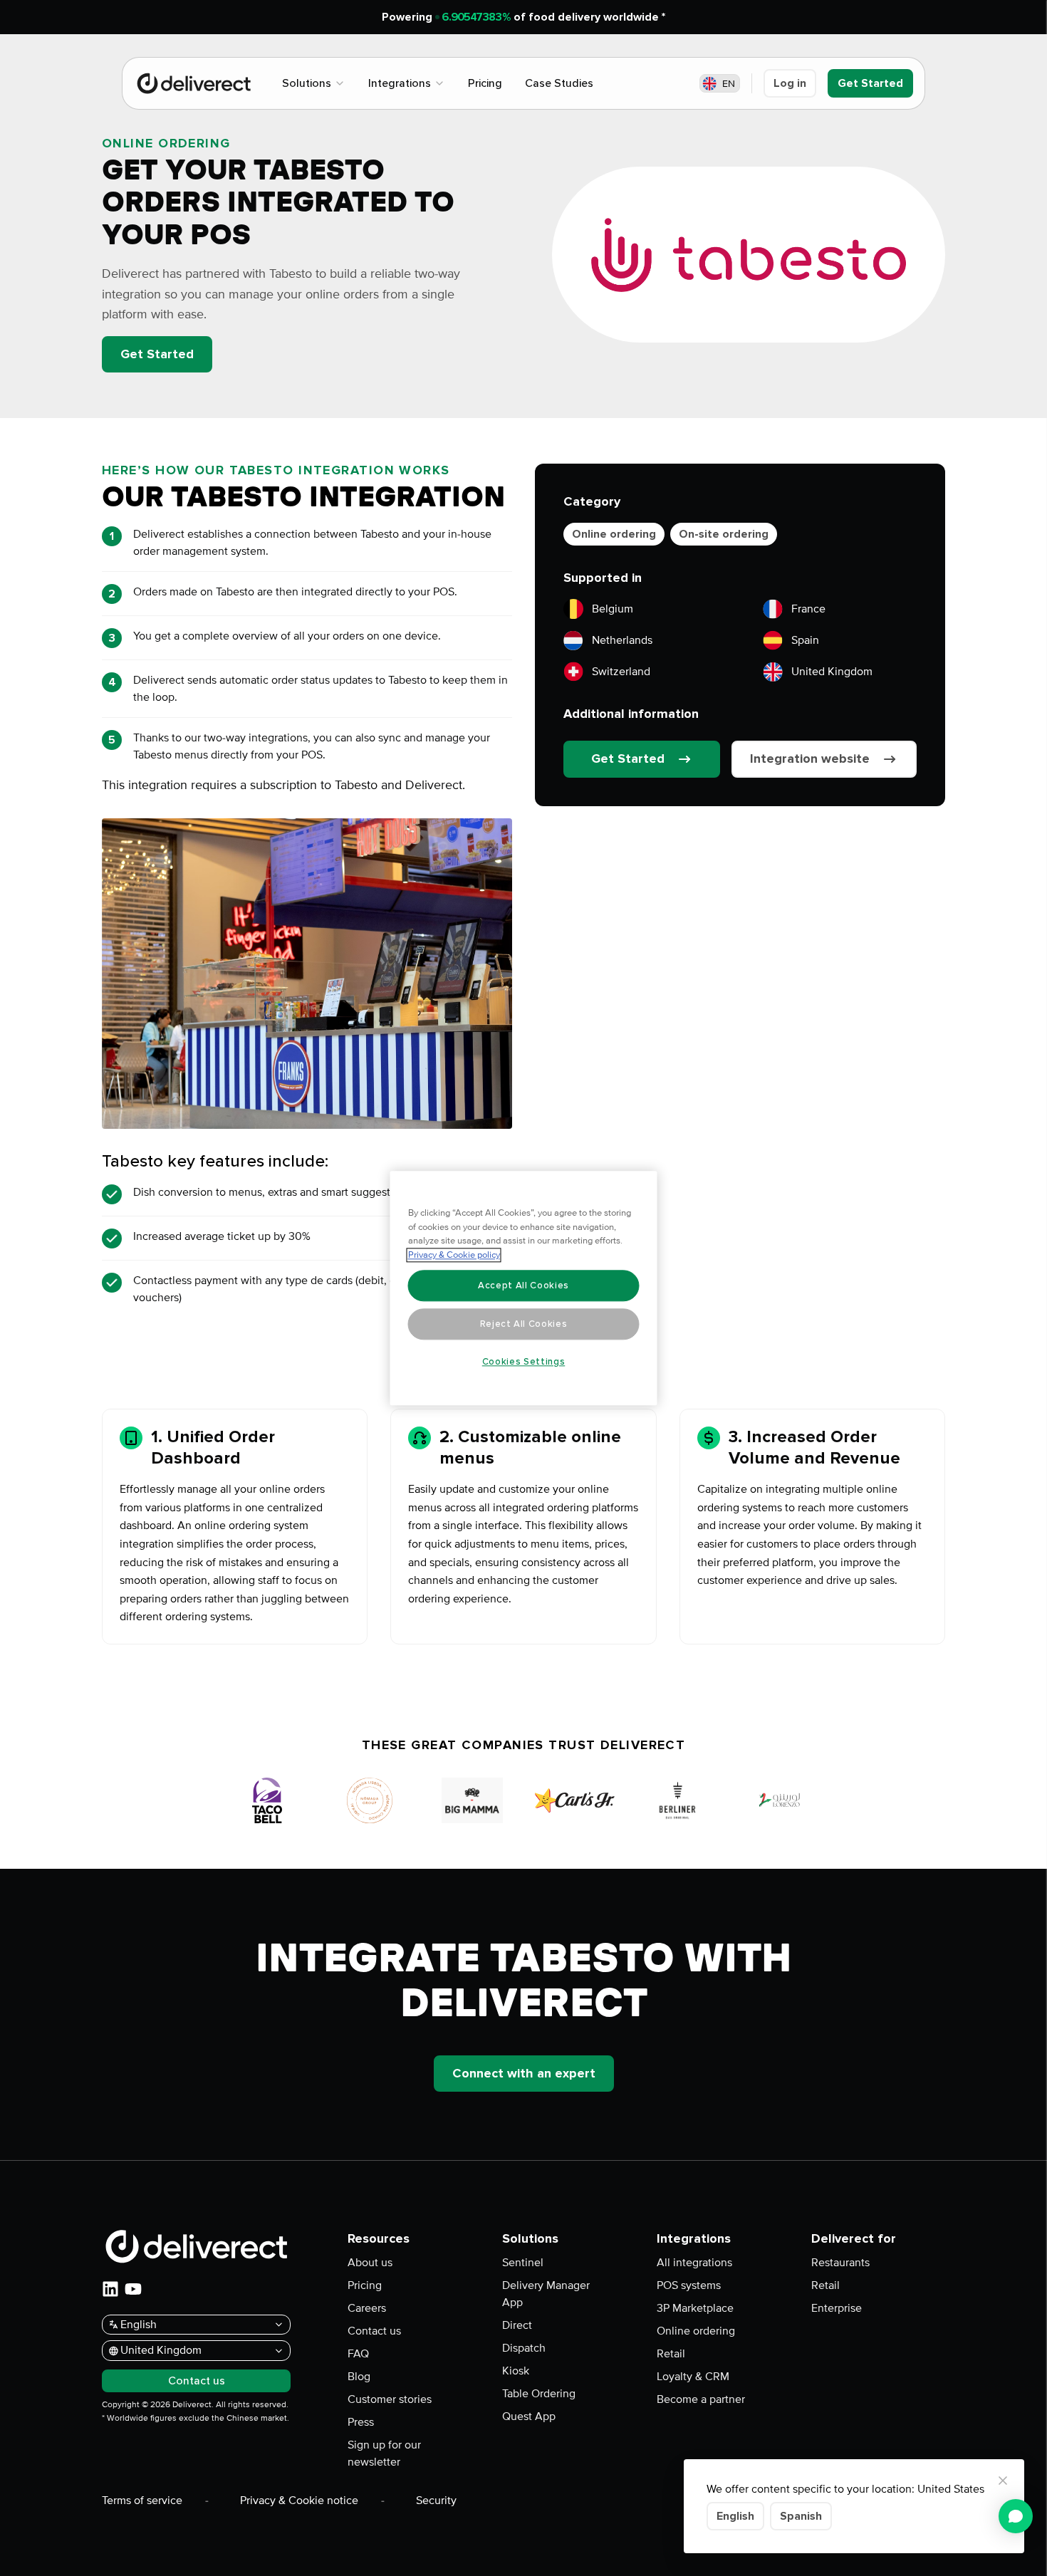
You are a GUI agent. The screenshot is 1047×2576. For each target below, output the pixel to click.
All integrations (694, 2263)
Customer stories (390, 2399)
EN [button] (729, 84)
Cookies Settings (524, 1362)
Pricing (365, 2285)
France (808, 609)
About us (370, 2263)
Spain (805, 640)
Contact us (374, 2331)
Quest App (529, 2416)
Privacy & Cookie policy (454, 1255)
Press (361, 2422)
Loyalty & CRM (693, 2377)
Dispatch (524, 2348)
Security (436, 2501)
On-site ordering (724, 534)
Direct (517, 2325)
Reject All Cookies (524, 1324)
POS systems (689, 2285)
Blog (359, 2377)
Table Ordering (539, 2394)
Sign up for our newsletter (384, 2454)
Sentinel (523, 2263)
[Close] (1003, 2481)
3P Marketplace (695, 2308)
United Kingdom (832, 672)
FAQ (358, 2354)
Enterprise (837, 2308)
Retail (671, 2354)
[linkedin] (110, 2289)
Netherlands (622, 640)
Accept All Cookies (523, 1286)
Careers (367, 2308)
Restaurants (840, 2263)
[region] (524, 1288)
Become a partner (701, 2399)
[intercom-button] (1016, 2516)
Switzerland (621, 672)
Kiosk (516, 2371)
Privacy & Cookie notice (299, 2501)
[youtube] (133, 2289)
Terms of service (142, 2501)
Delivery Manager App (546, 2294)
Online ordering (614, 534)
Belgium (613, 609)
